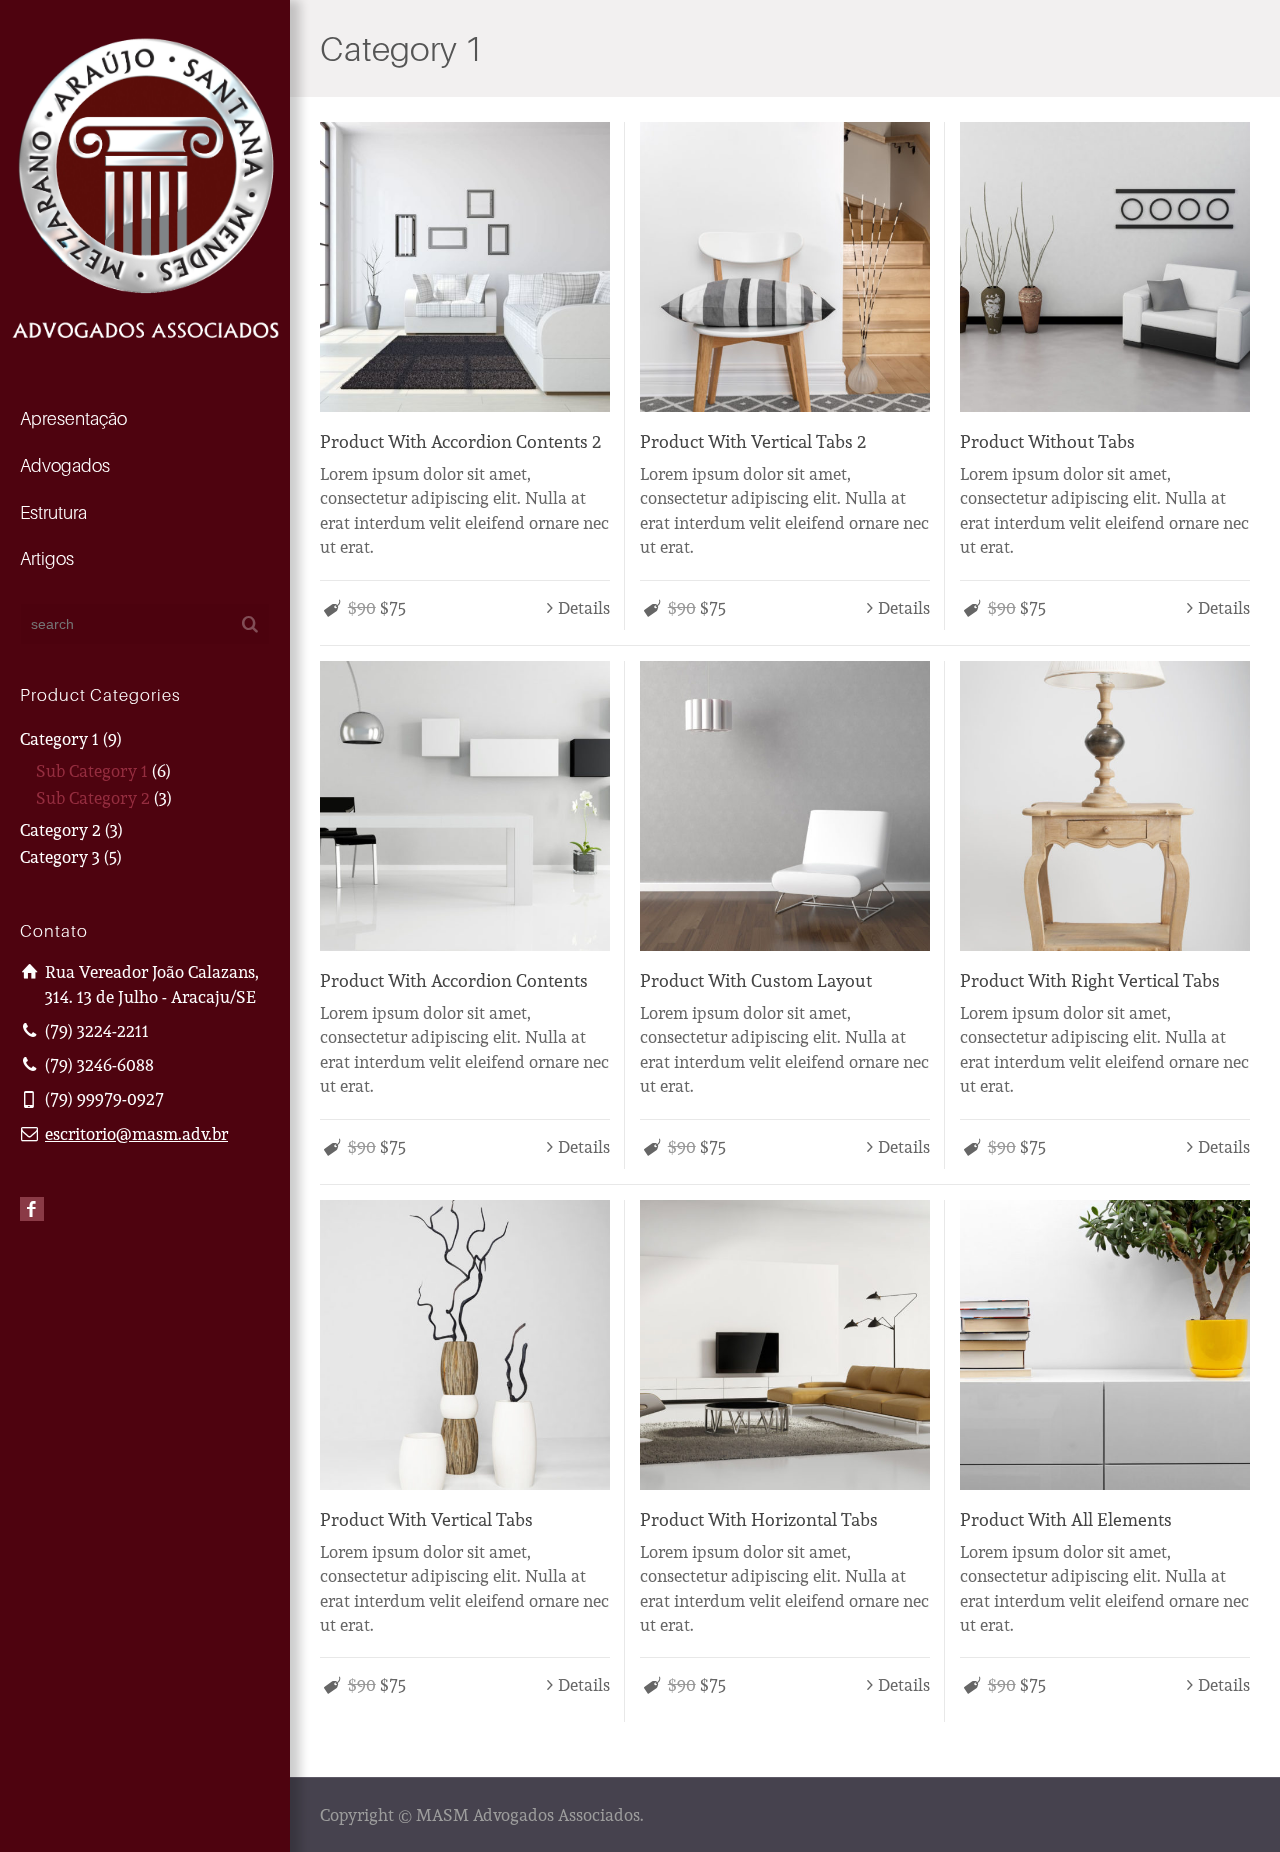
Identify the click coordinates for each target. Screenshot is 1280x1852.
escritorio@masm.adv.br (136, 1133)
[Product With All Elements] (1105, 1345)
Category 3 (60, 856)
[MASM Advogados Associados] (145, 185)
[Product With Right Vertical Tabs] (1105, 806)
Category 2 (60, 829)
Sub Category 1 (92, 770)
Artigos (47, 558)
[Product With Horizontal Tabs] (785, 1345)
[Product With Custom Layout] (785, 806)
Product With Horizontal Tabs (759, 1519)
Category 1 (59, 738)
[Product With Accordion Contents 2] (465, 267)
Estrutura (53, 512)
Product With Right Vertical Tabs (1090, 980)
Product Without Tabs (1047, 441)
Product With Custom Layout (756, 980)
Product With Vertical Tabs (426, 1519)
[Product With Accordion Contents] (465, 806)
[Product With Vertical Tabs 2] (785, 267)
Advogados (65, 465)
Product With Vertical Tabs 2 (753, 441)
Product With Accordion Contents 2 (460, 441)
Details (584, 607)
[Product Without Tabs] (1105, 267)
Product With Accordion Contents (454, 980)
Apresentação (73, 418)
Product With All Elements (1066, 1519)
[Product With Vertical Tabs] (465, 1345)
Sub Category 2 (93, 797)
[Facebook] (32, 1209)
